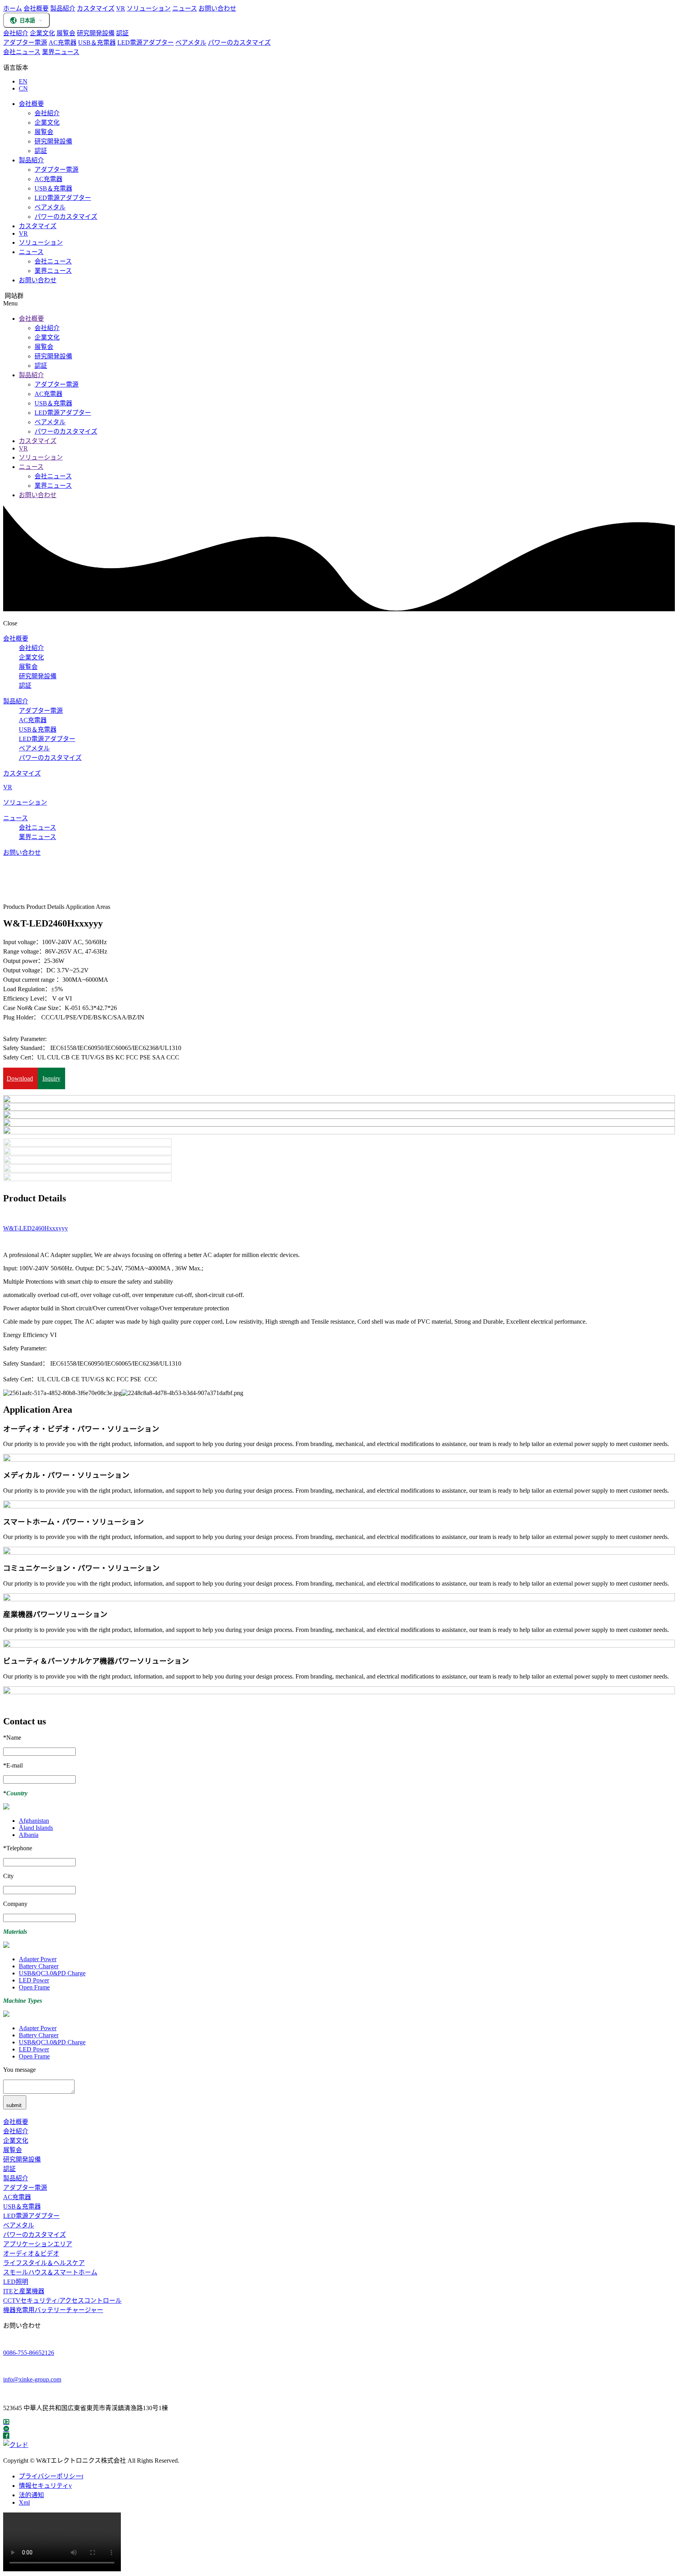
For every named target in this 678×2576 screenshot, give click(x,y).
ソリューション (149, 8)
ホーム (13, 8)
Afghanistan (34, 1821)
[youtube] (6, 2422)
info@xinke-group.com (32, 2379)
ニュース (185, 8)
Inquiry (51, 1078)
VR (121, 8)
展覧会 (66, 33)
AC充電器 (63, 43)
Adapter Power (38, 1959)
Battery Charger (39, 1966)
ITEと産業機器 (24, 2291)
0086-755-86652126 (29, 2353)
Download (20, 1078)
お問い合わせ (217, 8)
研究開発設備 (96, 33)
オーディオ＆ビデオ (31, 2254)
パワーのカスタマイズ (239, 43)
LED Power (34, 1980)
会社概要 (36, 8)
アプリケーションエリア (38, 2244)
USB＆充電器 (97, 43)
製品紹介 (63, 8)
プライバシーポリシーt (51, 2476)
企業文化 (42, 33)
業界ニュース (61, 52)
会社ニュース (22, 52)
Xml (24, 2502)
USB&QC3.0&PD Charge (52, 1973)
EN (23, 81)
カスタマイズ (96, 8)
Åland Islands (36, 1828)
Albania (29, 1835)
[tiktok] (6, 2436)
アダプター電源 (25, 43)
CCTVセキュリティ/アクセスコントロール (62, 2301)
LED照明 (16, 2282)
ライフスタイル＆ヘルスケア (44, 2263)
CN (23, 88)
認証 (122, 33)
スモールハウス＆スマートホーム (50, 2272)
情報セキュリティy (45, 2486)
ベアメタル (191, 43)
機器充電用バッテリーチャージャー (53, 2310)
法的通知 (31, 2495)
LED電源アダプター (146, 43)
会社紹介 (16, 33)
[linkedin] (6, 2429)
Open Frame (34, 1987)
